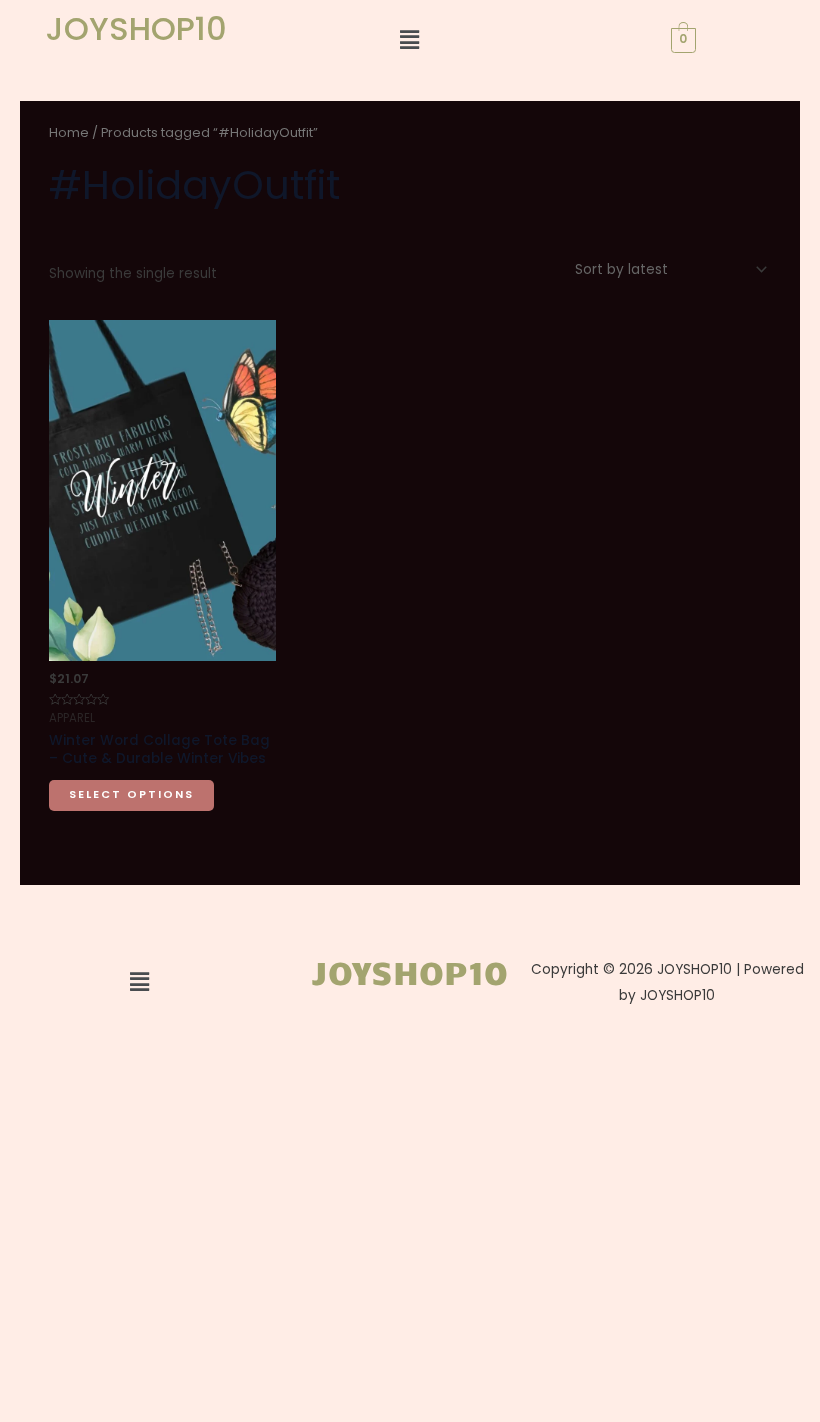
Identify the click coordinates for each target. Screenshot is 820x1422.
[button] (410, 40)
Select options (131, 794)
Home (69, 132)
